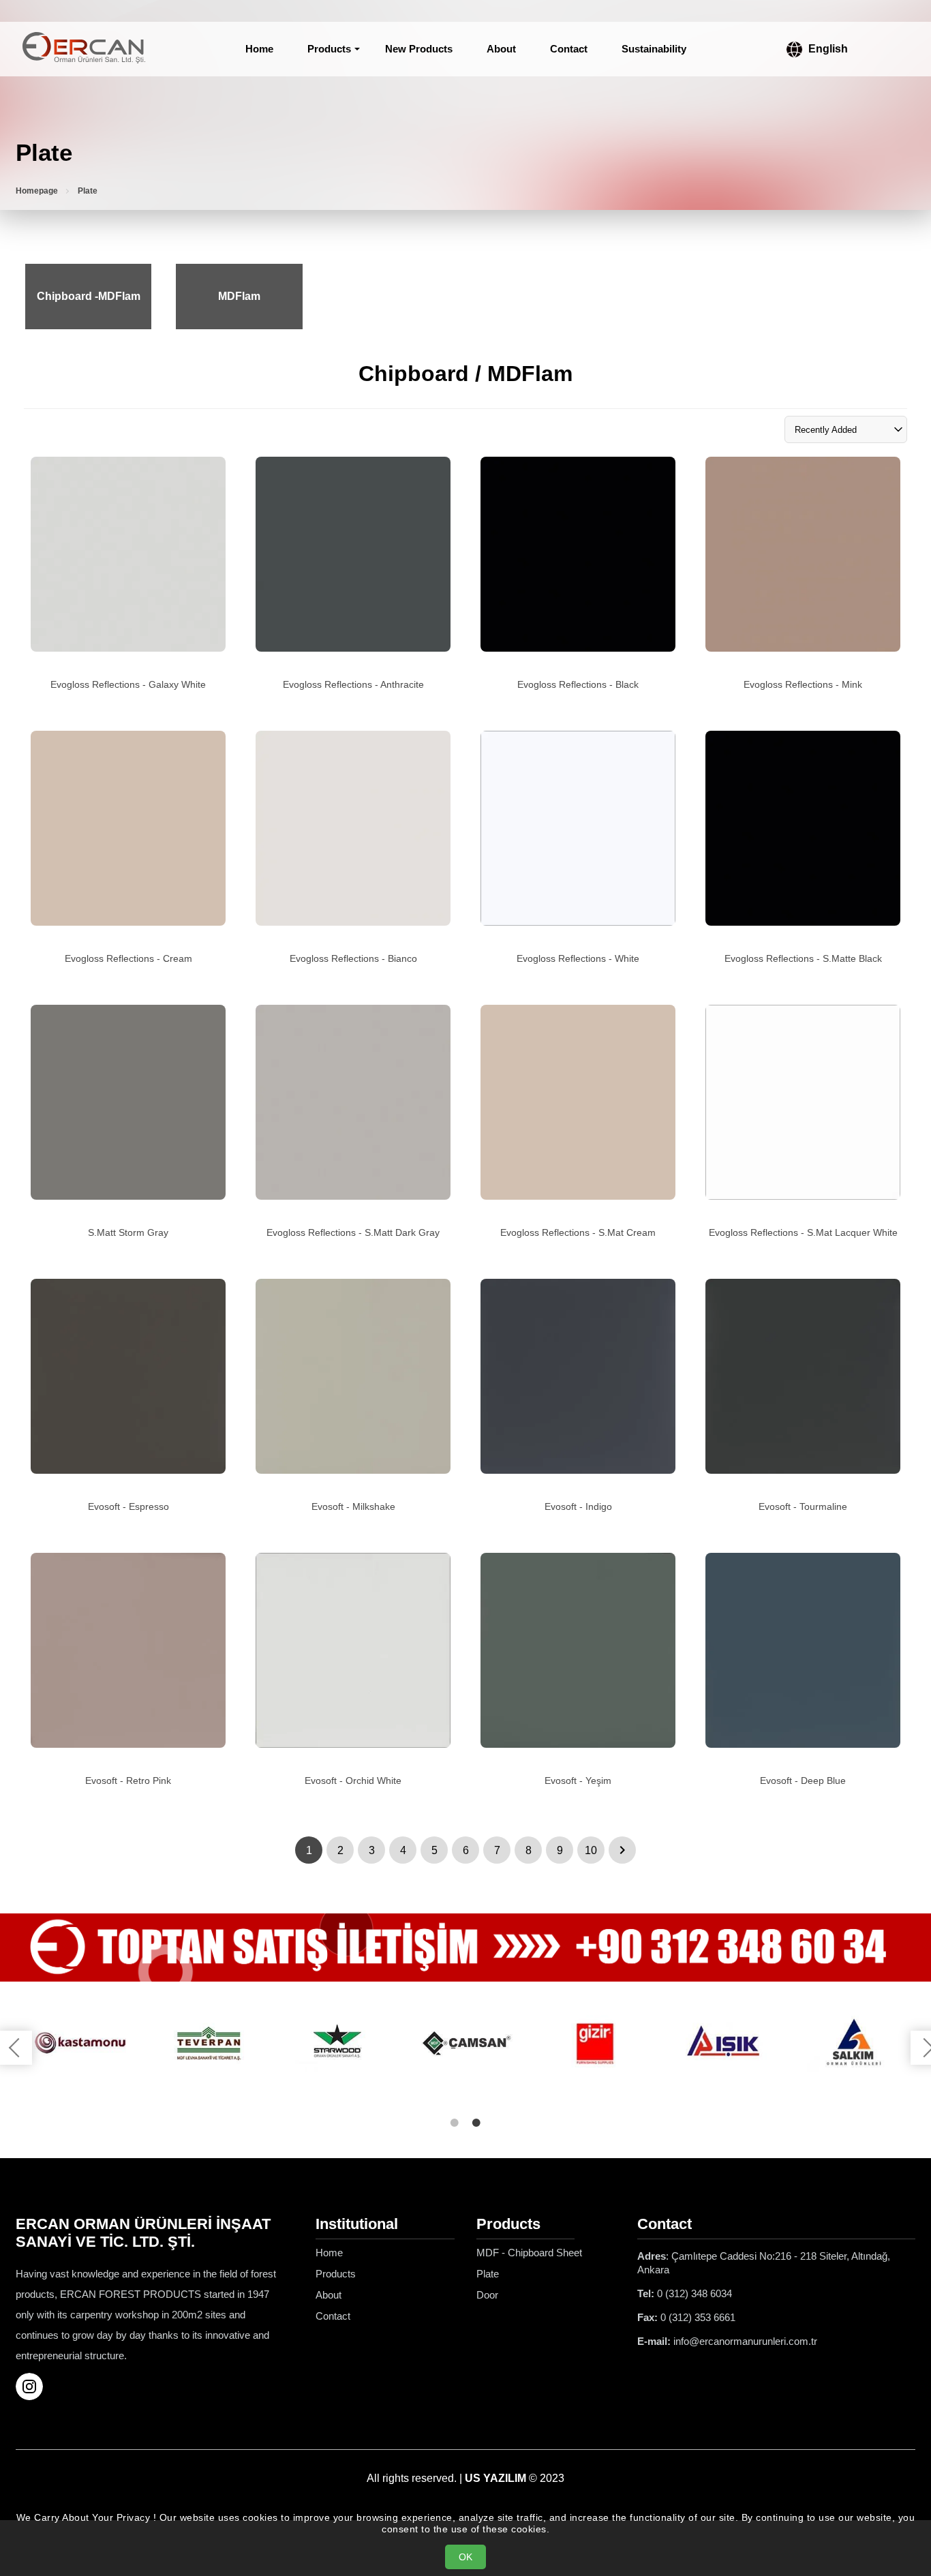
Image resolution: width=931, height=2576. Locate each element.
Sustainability (654, 49)
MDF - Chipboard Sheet (529, 2253)
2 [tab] (476, 2123)
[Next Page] (622, 1850)
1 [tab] (455, 2123)
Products (329, 49)
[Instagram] (35, 2386)
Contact (569, 49)
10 (591, 1850)
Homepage (37, 191)
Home (259, 49)
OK (465, 2557)
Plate (488, 2274)
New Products (419, 49)
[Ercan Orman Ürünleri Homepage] (84, 49)
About (501, 49)
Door (487, 2295)
